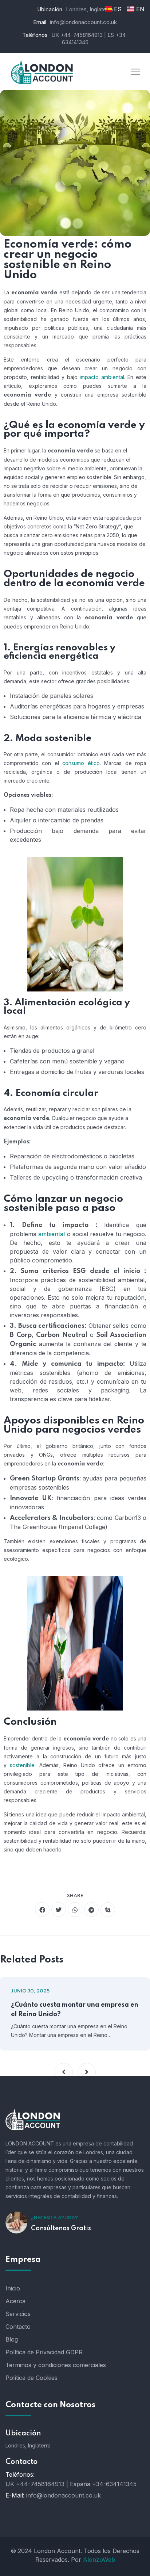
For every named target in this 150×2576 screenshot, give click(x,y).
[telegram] (91, 1910)
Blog (12, 2339)
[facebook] (42, 1910)
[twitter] (59, 1910)
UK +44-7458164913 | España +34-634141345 (71, 2484)
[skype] (108, 1910)
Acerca (15, 2301)
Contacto (18, 2327)
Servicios (18, 2314)
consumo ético (81, 763)
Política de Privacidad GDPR (44, 2352)
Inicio (13, 2288)
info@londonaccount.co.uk (83, 22)
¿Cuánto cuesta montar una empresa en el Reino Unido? (75, 2010)
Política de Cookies (31, 2378)
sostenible (22, 1765)
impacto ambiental (102, 377)
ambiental (52, 1234)
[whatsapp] (75, 1910)
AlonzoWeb (99, 2560)
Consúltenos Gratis (61, 2228)
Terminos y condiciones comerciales (56, 2365)
